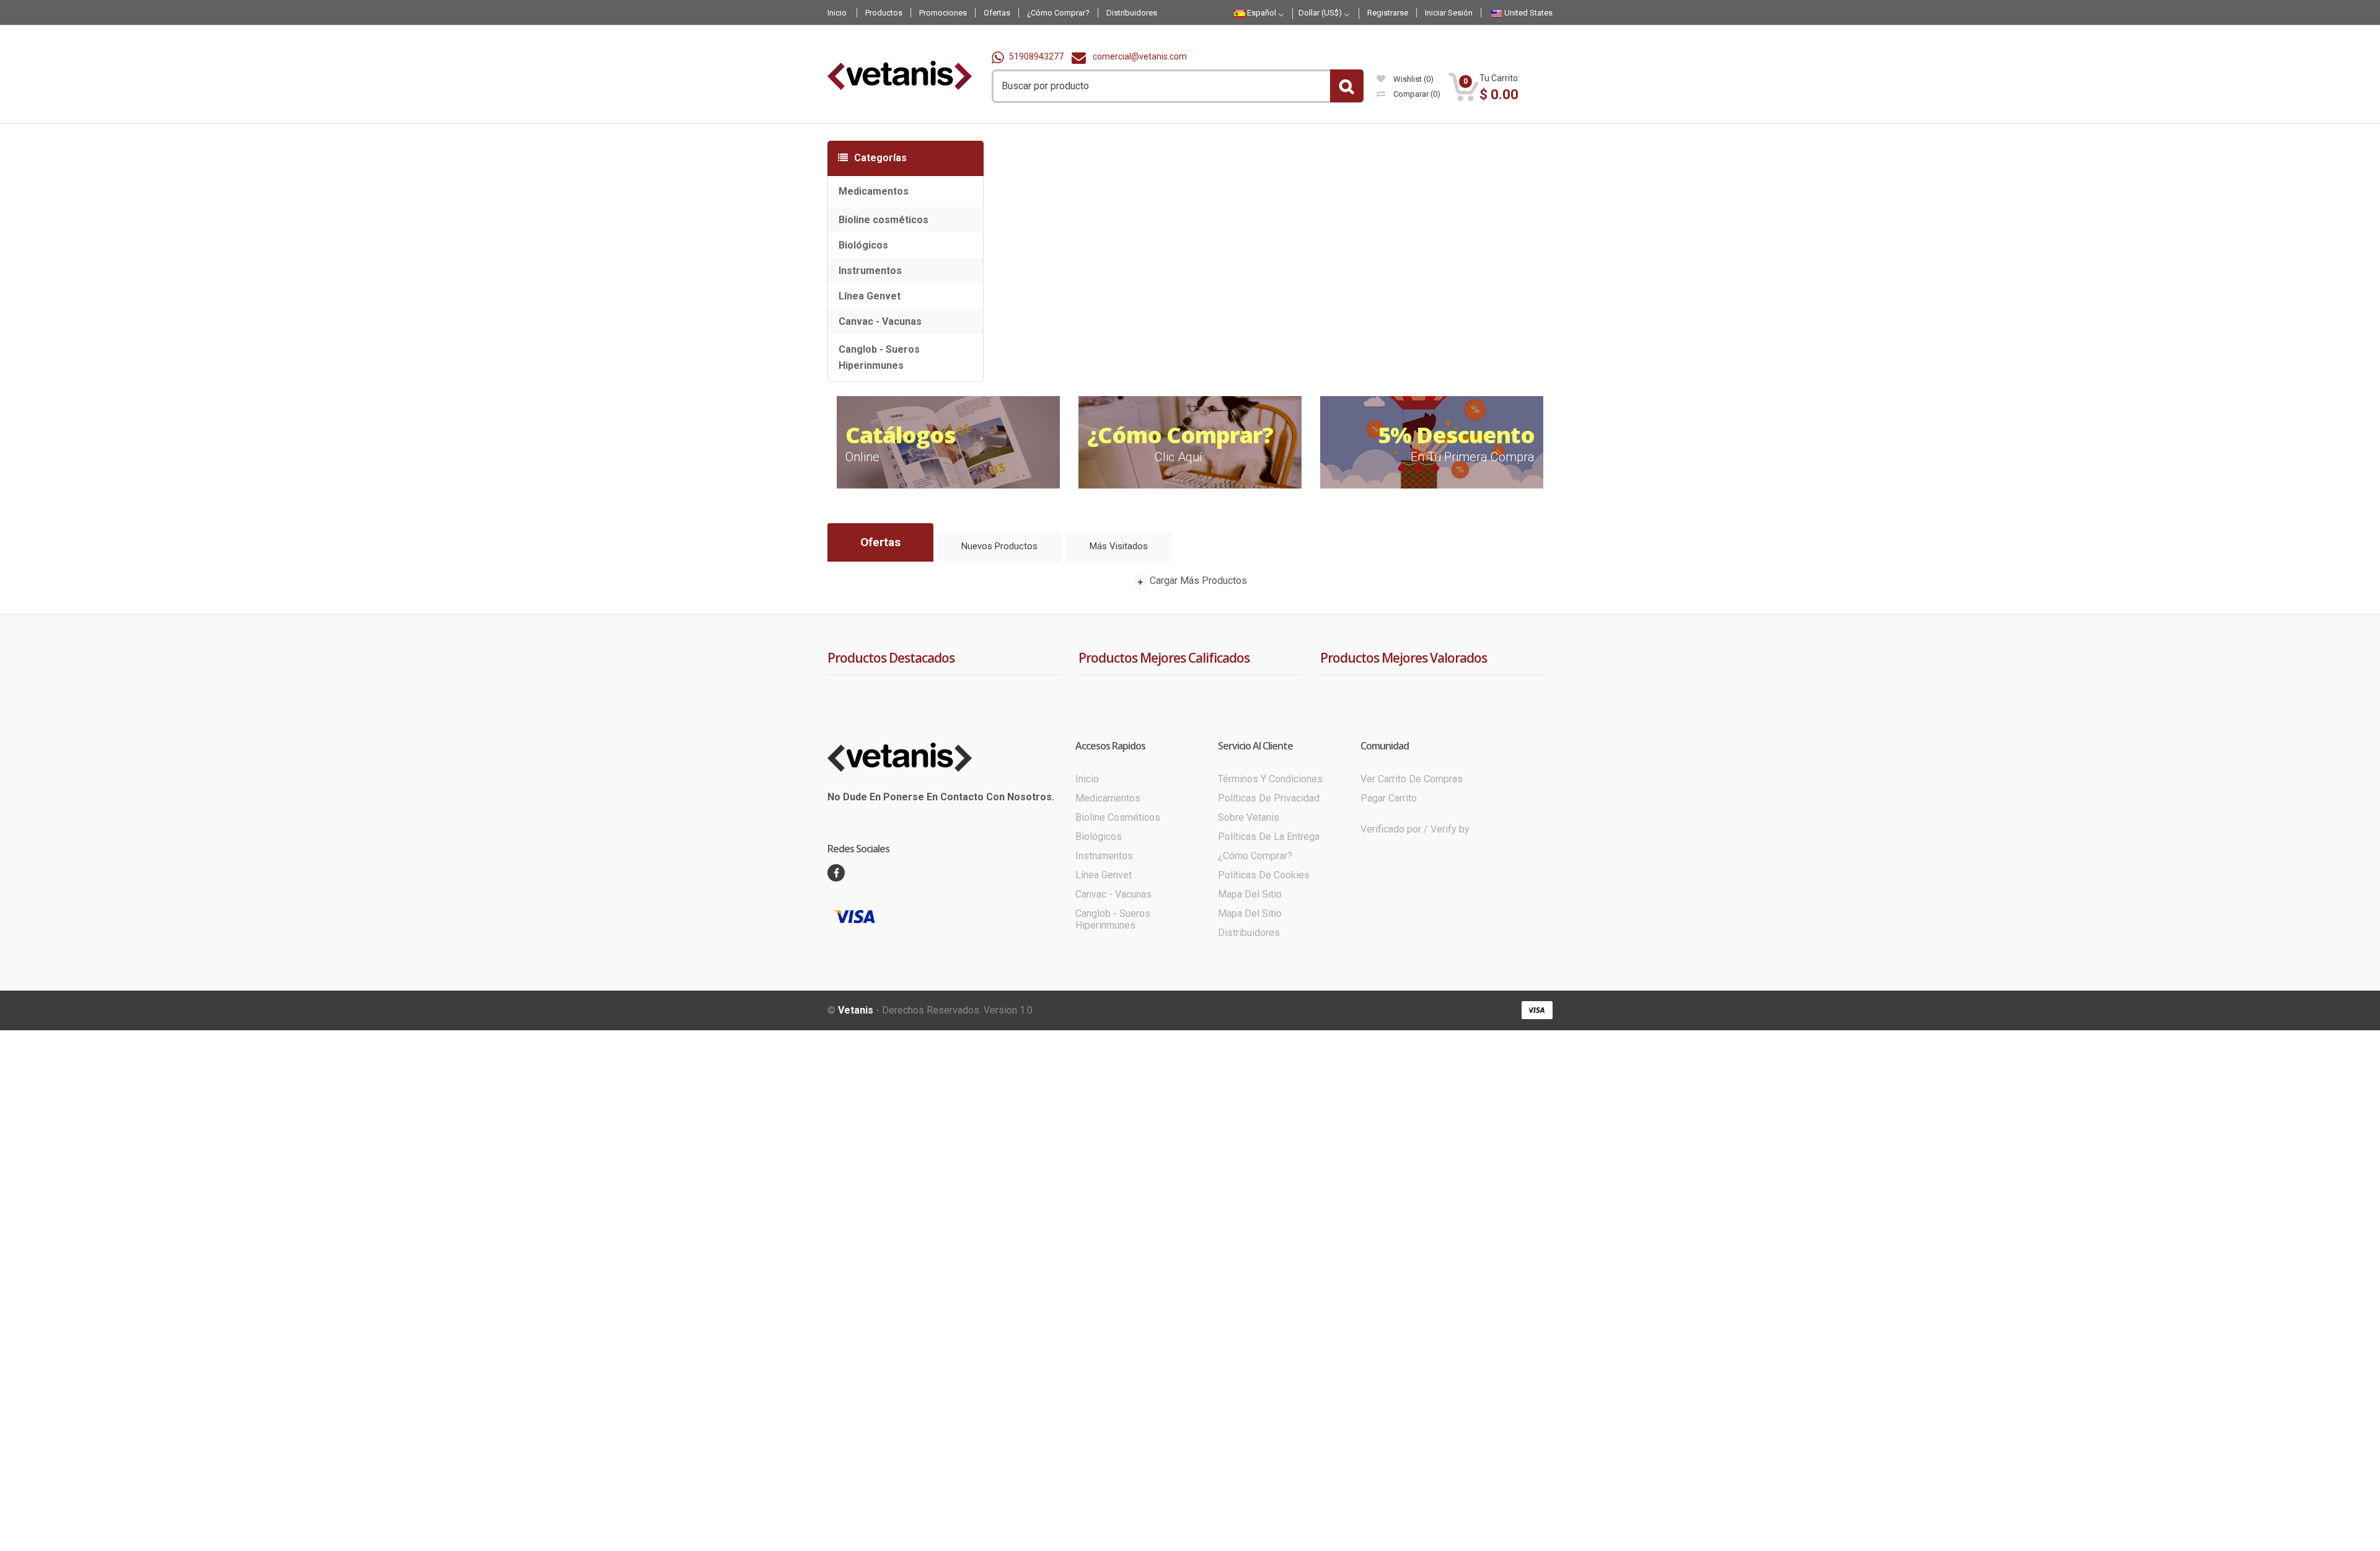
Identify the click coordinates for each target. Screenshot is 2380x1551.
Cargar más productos (1197, 581)
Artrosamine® (1173, 772)
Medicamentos (874, 191)
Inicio (1087, 928)
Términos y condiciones (1270, 928)
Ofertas (880, 542)
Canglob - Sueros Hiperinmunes (879, 357)
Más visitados (1119, 546)
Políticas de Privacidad (1269, 947)
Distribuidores (1249, 1081)
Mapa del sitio (1250, 1043)
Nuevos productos (999, 546)
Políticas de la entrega (1269, 985)
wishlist (1413, 79)
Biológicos (863, 245)
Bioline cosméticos (884, 220)
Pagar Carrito (1389, 947)
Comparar (1416, 94)
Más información (1602, 12)
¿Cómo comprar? (1255, 1005)
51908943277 (1036, 56)
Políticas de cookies (1264, 1024)
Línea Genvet (870, 296)
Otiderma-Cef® (1176, 810)
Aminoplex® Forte (1181, 698)
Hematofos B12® (1179, 735)
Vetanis (856, 1159)
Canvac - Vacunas (880, 321)
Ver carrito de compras (1412, 928)
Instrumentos (870, 271)
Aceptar (1668, 11)
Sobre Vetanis (1249, 966)
